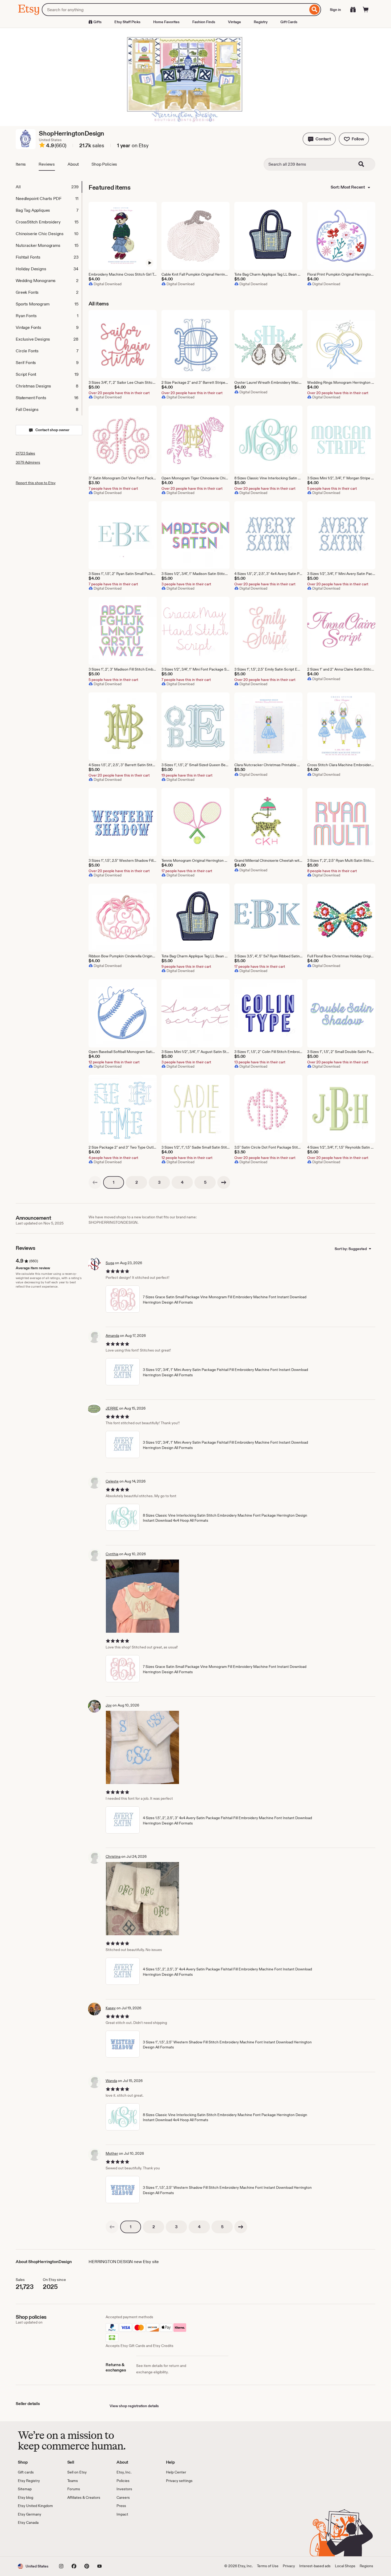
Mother (112, 2153)
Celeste (112, 1481)
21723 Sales (25, 453)
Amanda (112, 1336)
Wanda (111, 2081)
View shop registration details (134, 2406)
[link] (95, 1182)
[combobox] (175, 10)
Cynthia (112, 1554)
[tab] (49, 187)
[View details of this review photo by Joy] (142, 1747)
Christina (113, 1856)
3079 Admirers (28, 462)
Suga (110, 1263)
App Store (36, 2541)
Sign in (335, 10)
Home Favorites (166, 22)
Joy (109, 1705)
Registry (261, 22)
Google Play (76, 2541)
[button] (319, 139)
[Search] (315, 10)
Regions (366, 2566)
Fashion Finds (204, 22)
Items (21, 164)
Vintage (234, 22)
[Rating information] (42, 146)
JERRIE (112, 1408)
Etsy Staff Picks (127, 22)
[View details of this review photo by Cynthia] (142, 1596)
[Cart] (366, 10)
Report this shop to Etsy (36, 483)
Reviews (47, 164)
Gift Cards (289, 22)
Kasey (111, 2008)
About (73, 164)
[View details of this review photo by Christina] (142, 1899)
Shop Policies (104, 164)
